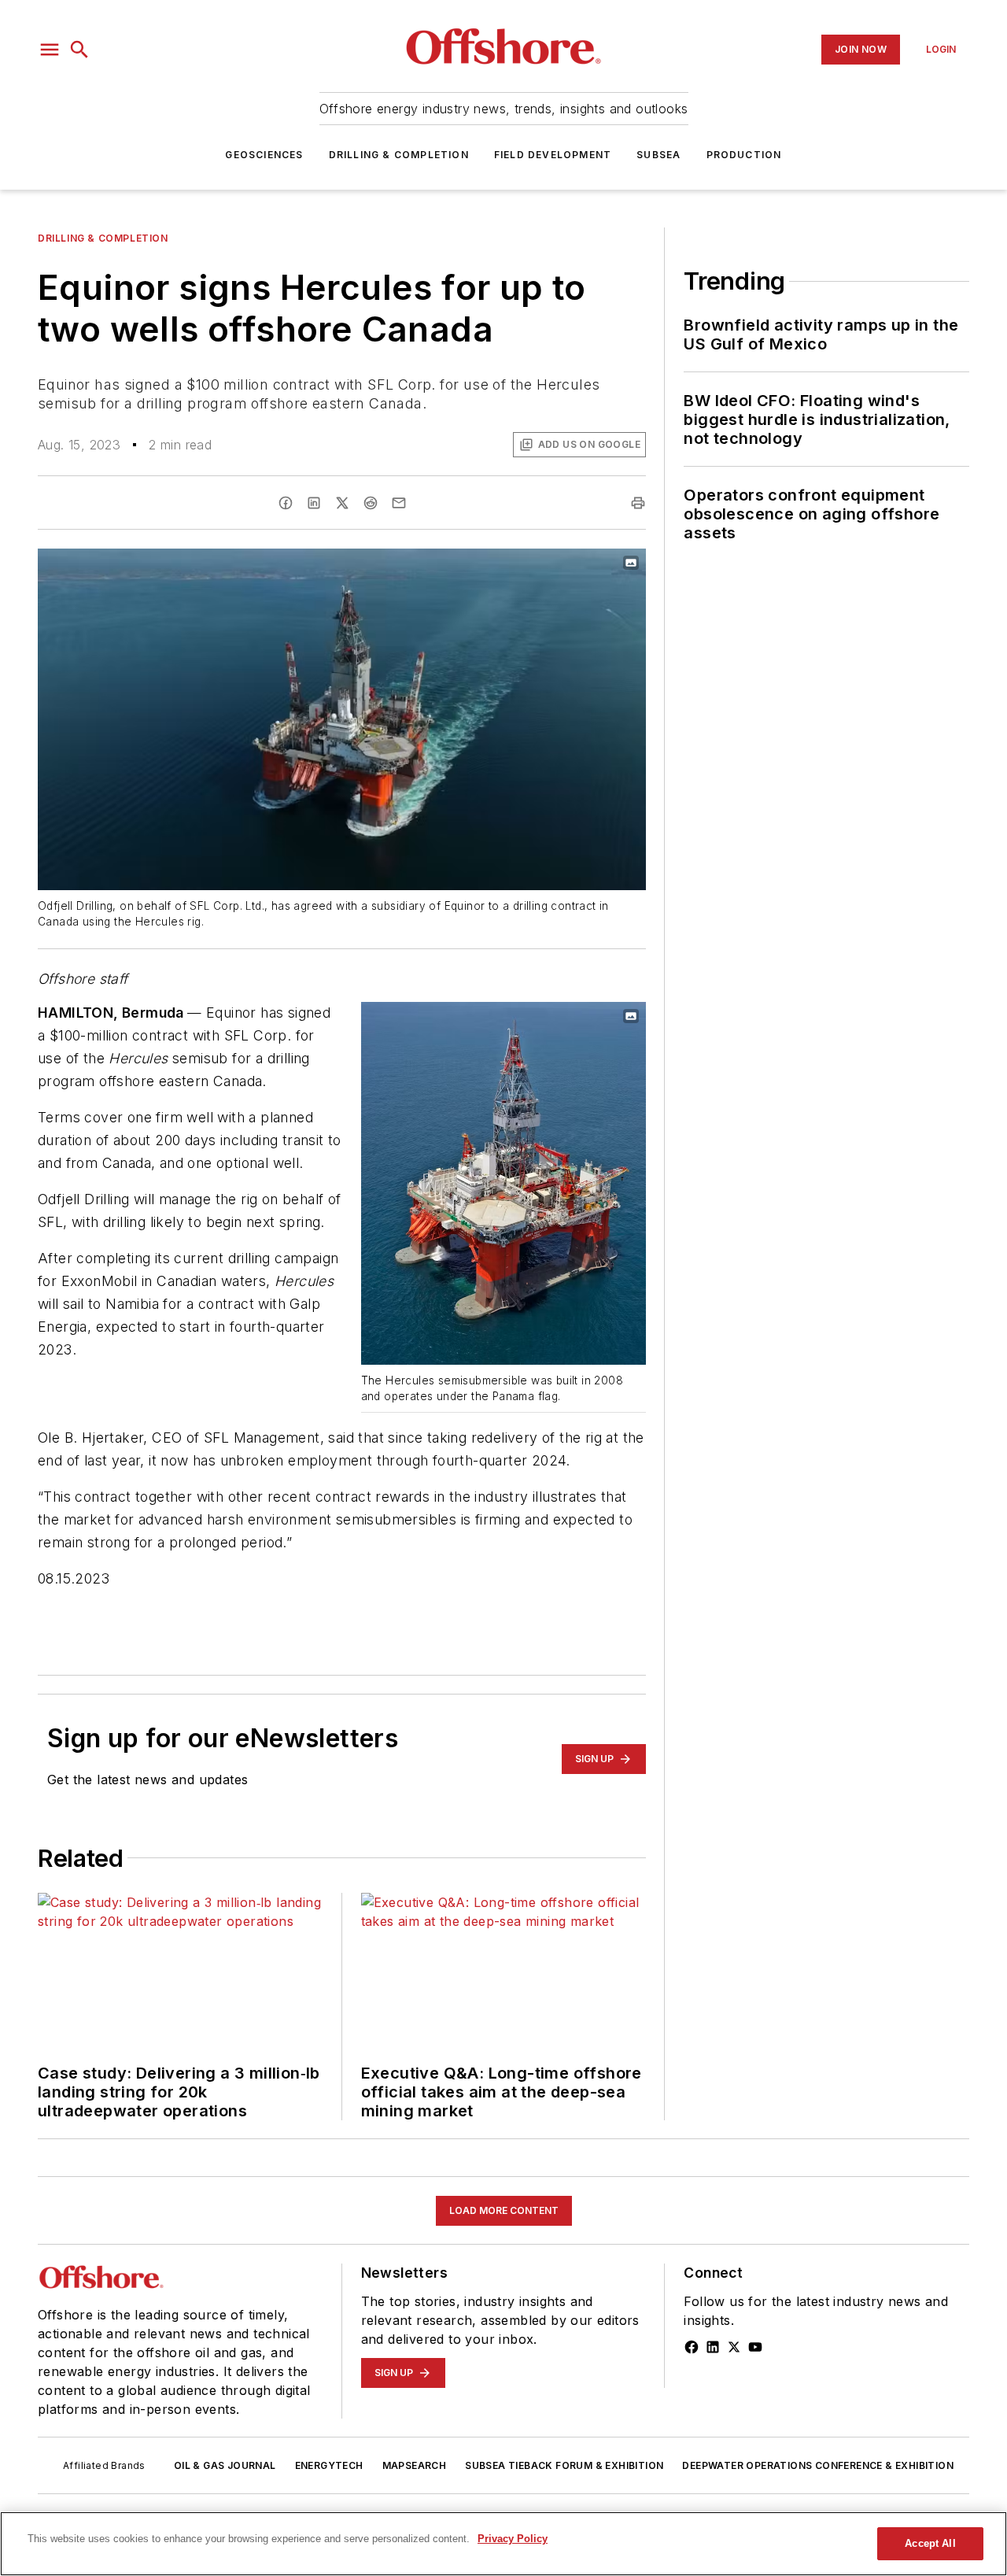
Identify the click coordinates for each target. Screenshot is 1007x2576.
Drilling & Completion (399, 155)
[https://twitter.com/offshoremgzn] (734, 2347)
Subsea (658, 155)
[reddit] (371, 503)
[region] (503, 2544)
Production (744, 155)
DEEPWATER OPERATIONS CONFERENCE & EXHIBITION (818, 2465)
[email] (399, 503)
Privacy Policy (513, 2539)
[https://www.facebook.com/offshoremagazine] (692, 2347)
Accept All (930, 2543)
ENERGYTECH (329, 2465)
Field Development (553, 155)
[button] (50, 50)
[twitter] (342, 503)
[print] (638, 503)
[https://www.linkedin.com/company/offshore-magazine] (713, 2347)
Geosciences (264, 155)
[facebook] (286, 503)
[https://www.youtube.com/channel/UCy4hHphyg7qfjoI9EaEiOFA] (755, 2347)
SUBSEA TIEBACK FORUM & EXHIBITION (564, 2465)
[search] (79, 50)
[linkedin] (314, 503)
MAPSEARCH (415, 2465)
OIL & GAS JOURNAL (225, 2465)
